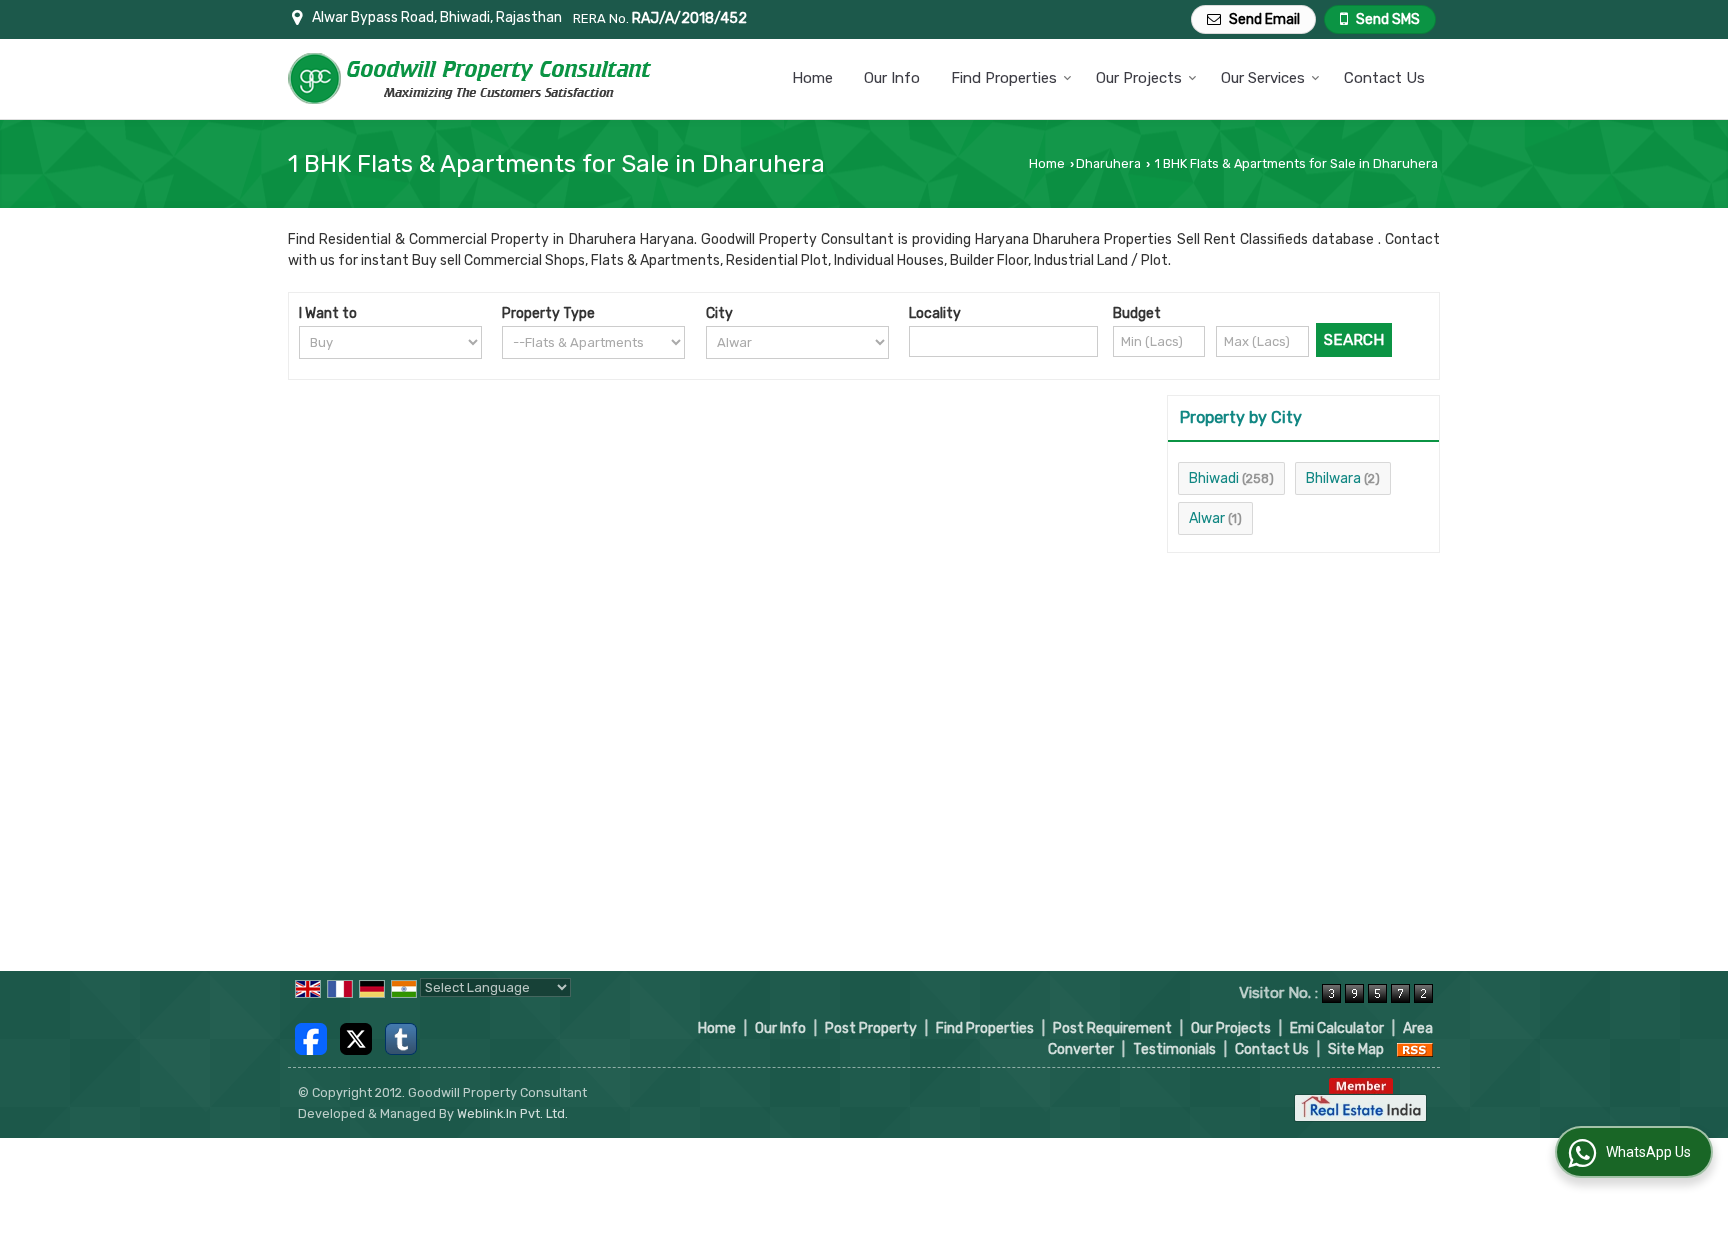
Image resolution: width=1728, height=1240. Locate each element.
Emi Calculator (1337, 1028)
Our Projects (1139, 78)
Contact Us (1384, 78)
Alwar (1207, 518)
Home (812, 78)
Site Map (1356, 1049)
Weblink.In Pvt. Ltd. (512, 1113)
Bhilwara (1333, 478)
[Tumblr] (401, 1037)
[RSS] (1415, 1049)
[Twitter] (356, 1037)
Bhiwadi (1214, 478)
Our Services (1263, 78)
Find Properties (1004, 78)
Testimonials (1174, 1049)
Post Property (871, 1028)
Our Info (892, 78)
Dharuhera (1108, 163)
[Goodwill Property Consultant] (471, 78)
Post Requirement (1112, 1028)
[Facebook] (311, 1037)
